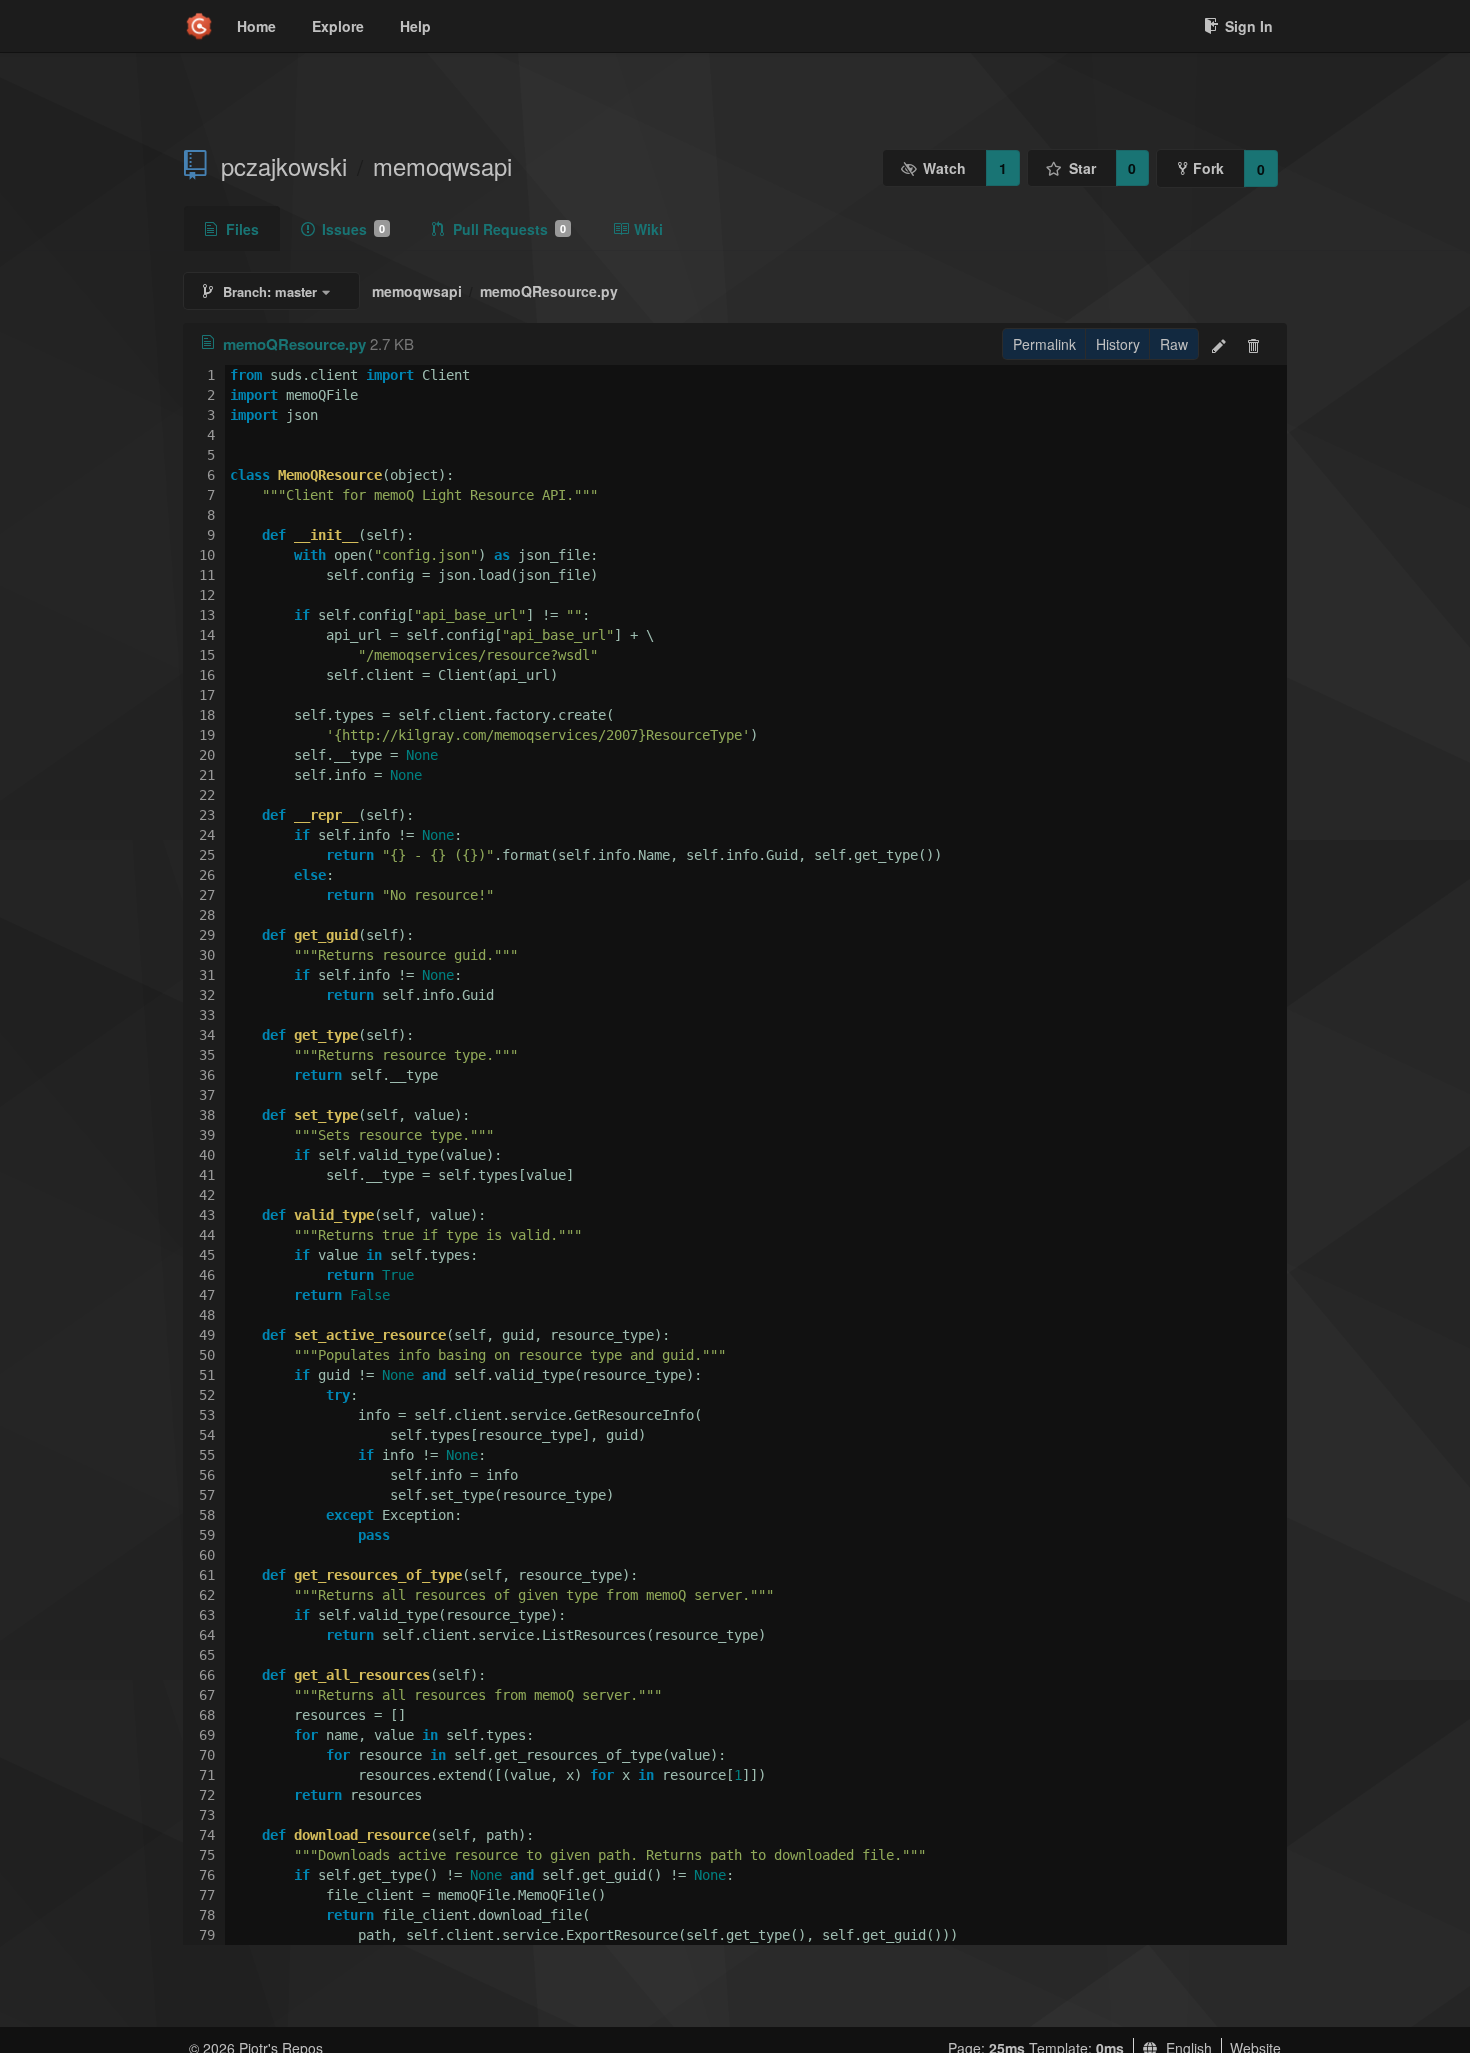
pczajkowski (284, 166)
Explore (338, 26)
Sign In (1249, 26)
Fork (1208, 168)
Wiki (648, 229)
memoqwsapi (442, 166)
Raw (1174, 344)
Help (415, 26)
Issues (353, 229)
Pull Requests (509, 229)
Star (1082, 168)
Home (256, 26)
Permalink (1044, 344)
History (1118, 344)
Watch (944, 168)
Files (242, 229)
